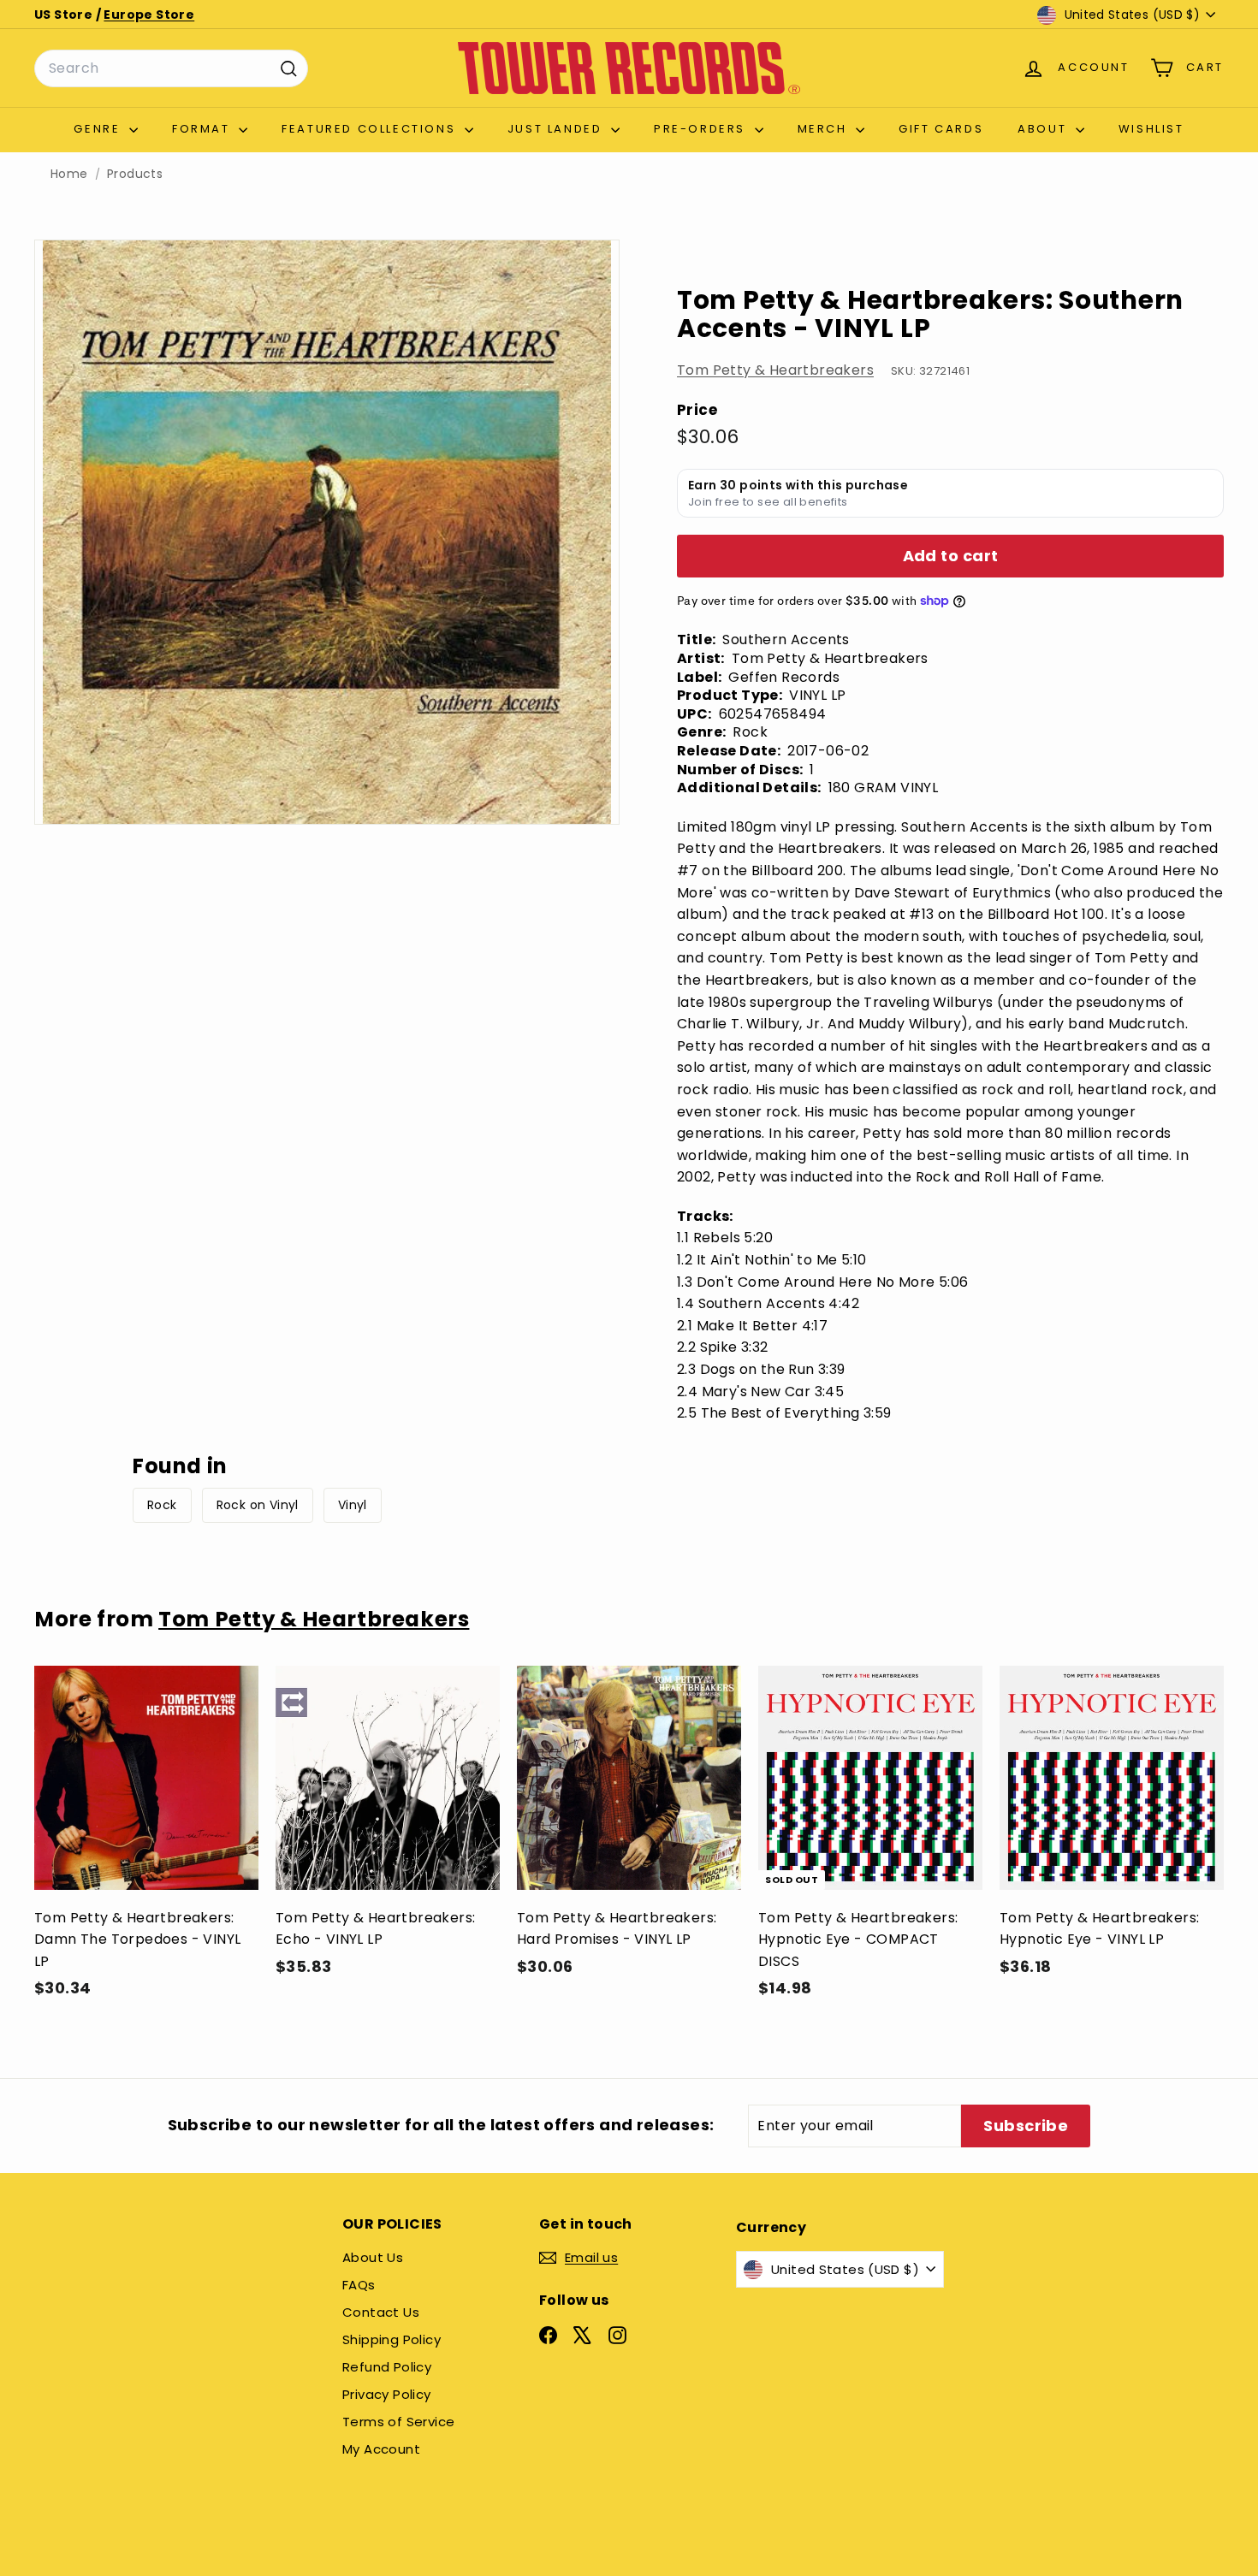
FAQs (359, 2285)
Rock (162, 1505)
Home (69, 174)
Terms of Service (398, 2422)
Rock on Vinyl (258, 1505)
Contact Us (381, 2312)
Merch (825, 129)
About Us (373, 2257)
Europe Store (149, 15)
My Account (381, 2449)
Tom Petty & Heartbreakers (775, 370)
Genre (99, 129)
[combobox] (171, 68)
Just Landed (557, 129)
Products (135, 174)
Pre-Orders (702, 129)
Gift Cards (941, 129)
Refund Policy (387, 2367)
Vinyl (353, 1505)
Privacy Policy (387, 2394)
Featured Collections (371, 129)
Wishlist (1151, 129)
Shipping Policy (392, 2339)
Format (203, 129)
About (1044, 129)
